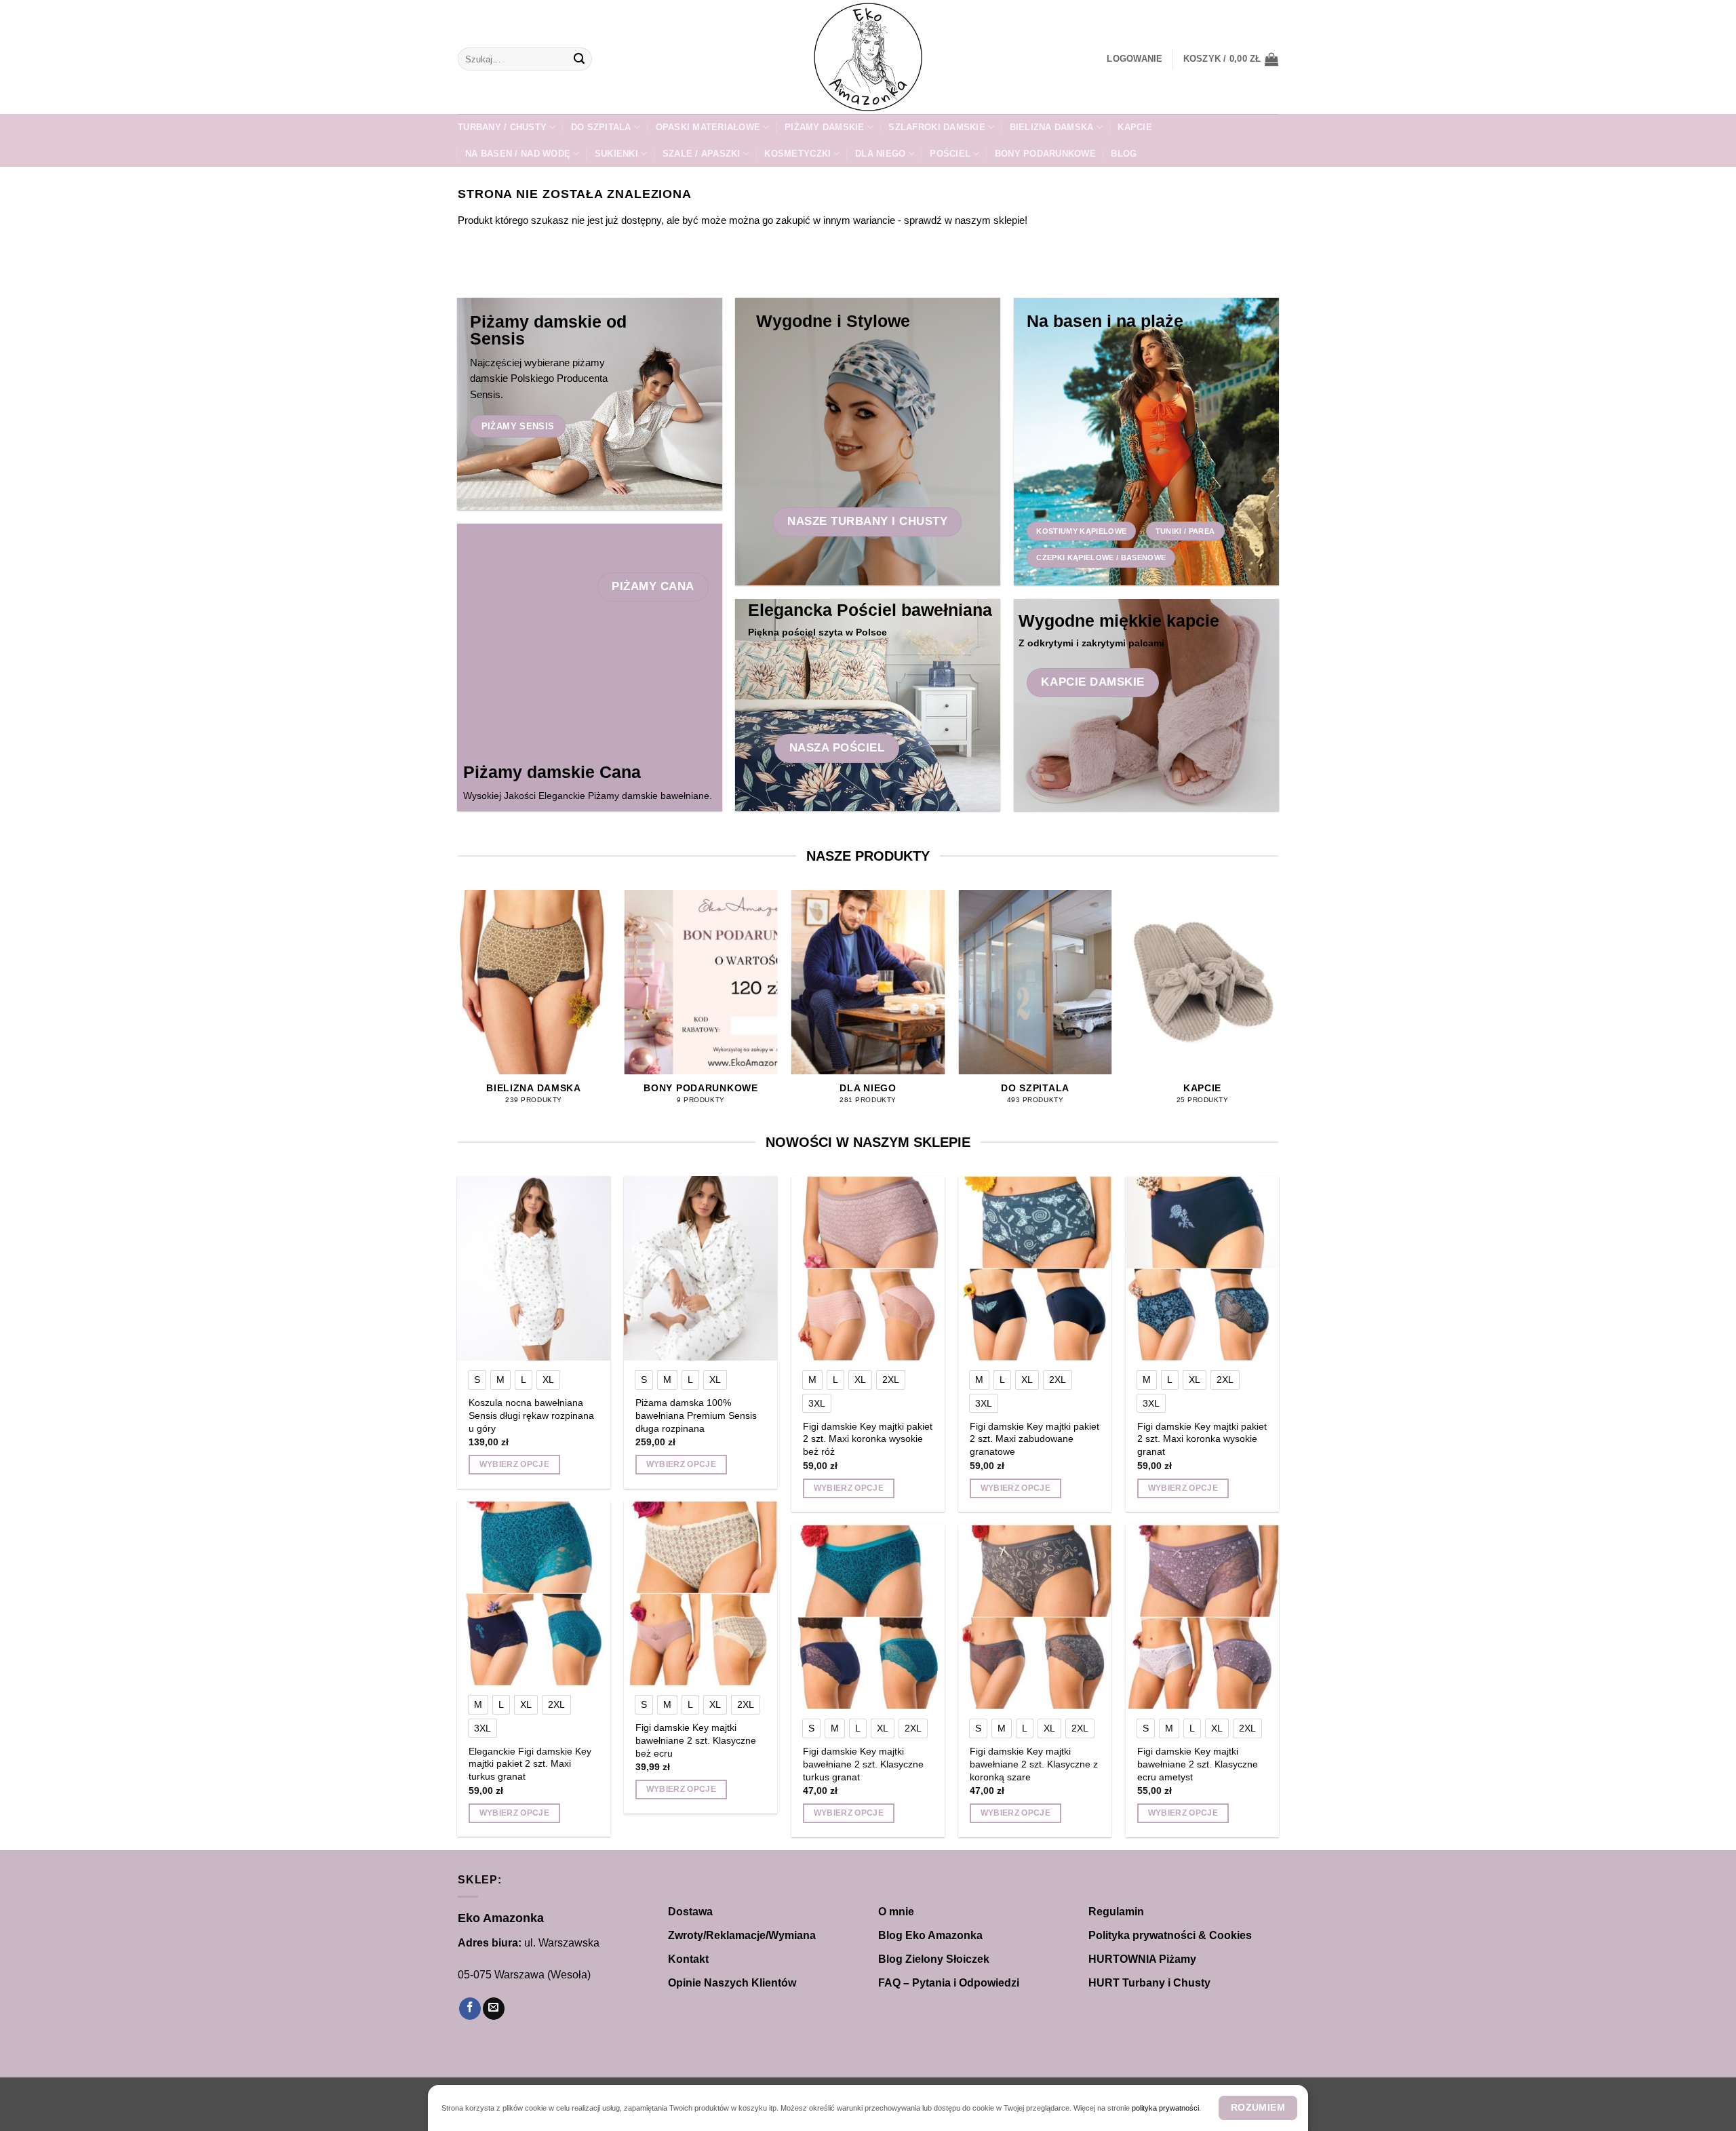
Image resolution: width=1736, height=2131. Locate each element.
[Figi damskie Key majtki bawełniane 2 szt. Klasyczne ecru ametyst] (1203, 1617)
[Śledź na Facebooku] (470, 2009)
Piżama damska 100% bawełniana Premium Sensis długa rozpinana (696, 1415)
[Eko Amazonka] (868, 57)
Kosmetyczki (797, 154)
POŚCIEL (950, 154)
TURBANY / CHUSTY (502, 127)
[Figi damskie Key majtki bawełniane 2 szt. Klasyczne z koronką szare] (1035, 1617)
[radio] (477, 1380)
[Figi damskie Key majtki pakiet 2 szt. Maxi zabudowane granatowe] (1035, 1268)
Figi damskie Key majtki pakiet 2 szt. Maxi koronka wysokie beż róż (868, 1439)
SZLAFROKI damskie (936, 127)
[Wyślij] (579, 59)
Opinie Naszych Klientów (732, 1983)
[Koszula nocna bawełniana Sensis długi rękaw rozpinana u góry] (534, 1268)
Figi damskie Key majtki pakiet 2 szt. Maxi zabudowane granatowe (1034, 1439)
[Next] (1278, 1009)
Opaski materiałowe (708, 127)
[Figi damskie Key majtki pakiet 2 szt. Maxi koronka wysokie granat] (1203, 1268)
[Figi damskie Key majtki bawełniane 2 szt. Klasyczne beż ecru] (701, 1593)
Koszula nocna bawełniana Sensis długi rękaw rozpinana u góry (531, 1415)
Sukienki (616, 154)
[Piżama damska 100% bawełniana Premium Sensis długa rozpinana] (701, 1268)
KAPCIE (1135, 127)
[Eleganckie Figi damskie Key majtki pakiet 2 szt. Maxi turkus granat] (534, 1593)
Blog (1124, 154)
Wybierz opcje (515, 1464)
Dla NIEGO (880, 154)
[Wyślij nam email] (494, 2009)
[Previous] (458, 1009)
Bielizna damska (1052, 127)
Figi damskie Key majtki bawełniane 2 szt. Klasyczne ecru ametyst (1198, 1764)
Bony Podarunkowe (1045, 154)
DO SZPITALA (601, 127)
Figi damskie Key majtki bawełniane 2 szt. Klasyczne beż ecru (696, 1740)
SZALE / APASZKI (702, 154)
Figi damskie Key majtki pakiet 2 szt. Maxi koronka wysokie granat (1202, 1439)
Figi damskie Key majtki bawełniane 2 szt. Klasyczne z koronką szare (1034, 1764)
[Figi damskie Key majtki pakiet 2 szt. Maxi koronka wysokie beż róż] (868, 1268)
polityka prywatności (1165, 2108)
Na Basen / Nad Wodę (518, 154)
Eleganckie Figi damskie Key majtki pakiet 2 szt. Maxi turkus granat (530, 1764)
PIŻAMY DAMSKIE (825, 127)
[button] (1135, 59)
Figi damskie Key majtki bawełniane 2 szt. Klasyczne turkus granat (863, 1764)
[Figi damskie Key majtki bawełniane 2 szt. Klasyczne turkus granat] (868, 1617)
